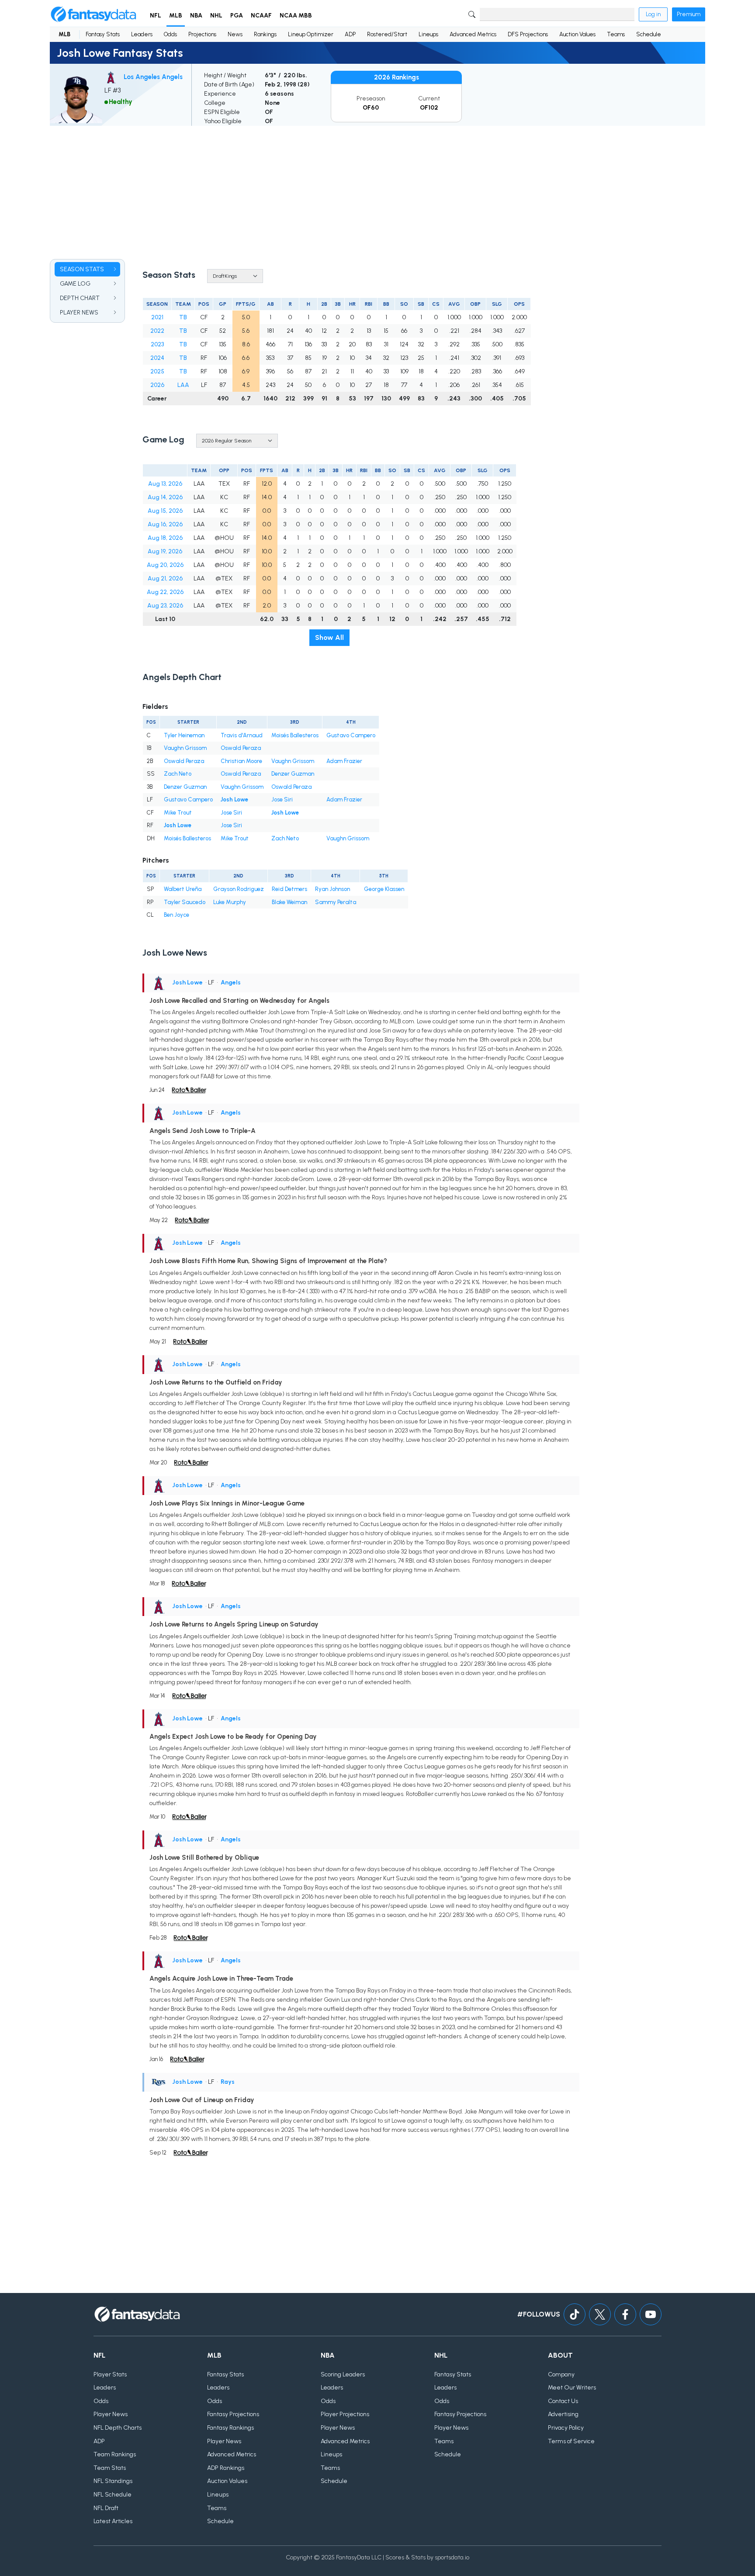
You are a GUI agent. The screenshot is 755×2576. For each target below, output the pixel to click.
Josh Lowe (234, 799)
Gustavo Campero (351, 735)
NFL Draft (106, 2508)
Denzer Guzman (293, 774)
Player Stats (110, 2374)
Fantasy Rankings (230, 2428)
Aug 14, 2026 (165, 497)
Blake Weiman (289, 902)
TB (183, 317)
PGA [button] (237, 16)
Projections (202, 34)
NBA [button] (196, 16)
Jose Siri (282, 799)
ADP (350, 34)
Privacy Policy (566, 2428)
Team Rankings (115, 2454)
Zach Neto (178, 774)
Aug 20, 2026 (165, 565)
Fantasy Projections (233, 2414)
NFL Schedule (113, 2495)
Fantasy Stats (103, 34)
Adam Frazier (344, 761)
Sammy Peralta (336, 902)
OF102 (429, 108)
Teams (616, 34)
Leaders (142, 34)
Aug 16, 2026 (165, 524)
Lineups (428, 34)
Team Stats (110, 2468)
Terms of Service (571, 2441)
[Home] (94, 14)
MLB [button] (176, 16)
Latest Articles (113, 2521)
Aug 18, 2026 (165, 538)
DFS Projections (528, 34)
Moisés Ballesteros (295, 735)
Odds (170, 34)
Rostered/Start (387, 34)
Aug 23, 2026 (165, 606)
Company (561, 2374)
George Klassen (384, 889)
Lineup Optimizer (311, 34)
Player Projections (345, 2414)
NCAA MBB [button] (296, 16)
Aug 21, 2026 (165, 578)
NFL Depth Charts (118, 2428)
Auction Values (577, 34)
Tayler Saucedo (185, 902)
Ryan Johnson (332, 889)
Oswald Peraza (241, 748)
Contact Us (563, 2401)
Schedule (649, 34)
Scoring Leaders (343, 2374)
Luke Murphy (230, 902)
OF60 (371, 108)
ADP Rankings (226, 2468)
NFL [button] (156, 16)
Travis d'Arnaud (242, 735)
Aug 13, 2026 (165, 484)
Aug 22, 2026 (165, 592)
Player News (111, 2414)
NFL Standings (113, 2481)
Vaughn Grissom (185, 748)
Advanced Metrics (473, 34)
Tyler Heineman (184, 735)
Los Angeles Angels (153, 77)
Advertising (563, 2414)
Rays (228, 2082)
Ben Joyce (177, 915)
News (235, 34)
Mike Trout (178, 813)
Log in (653, 14)
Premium (689, 14)
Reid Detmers (289, 889)
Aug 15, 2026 (165, 511)
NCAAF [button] (261, 16)
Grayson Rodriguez (239, 889)
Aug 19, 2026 (165, 551)
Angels (231, 982)
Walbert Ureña (183, 889)
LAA (183, 385)
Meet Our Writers (572, 2388)
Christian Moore (241, 761)
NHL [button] (216, 16)
